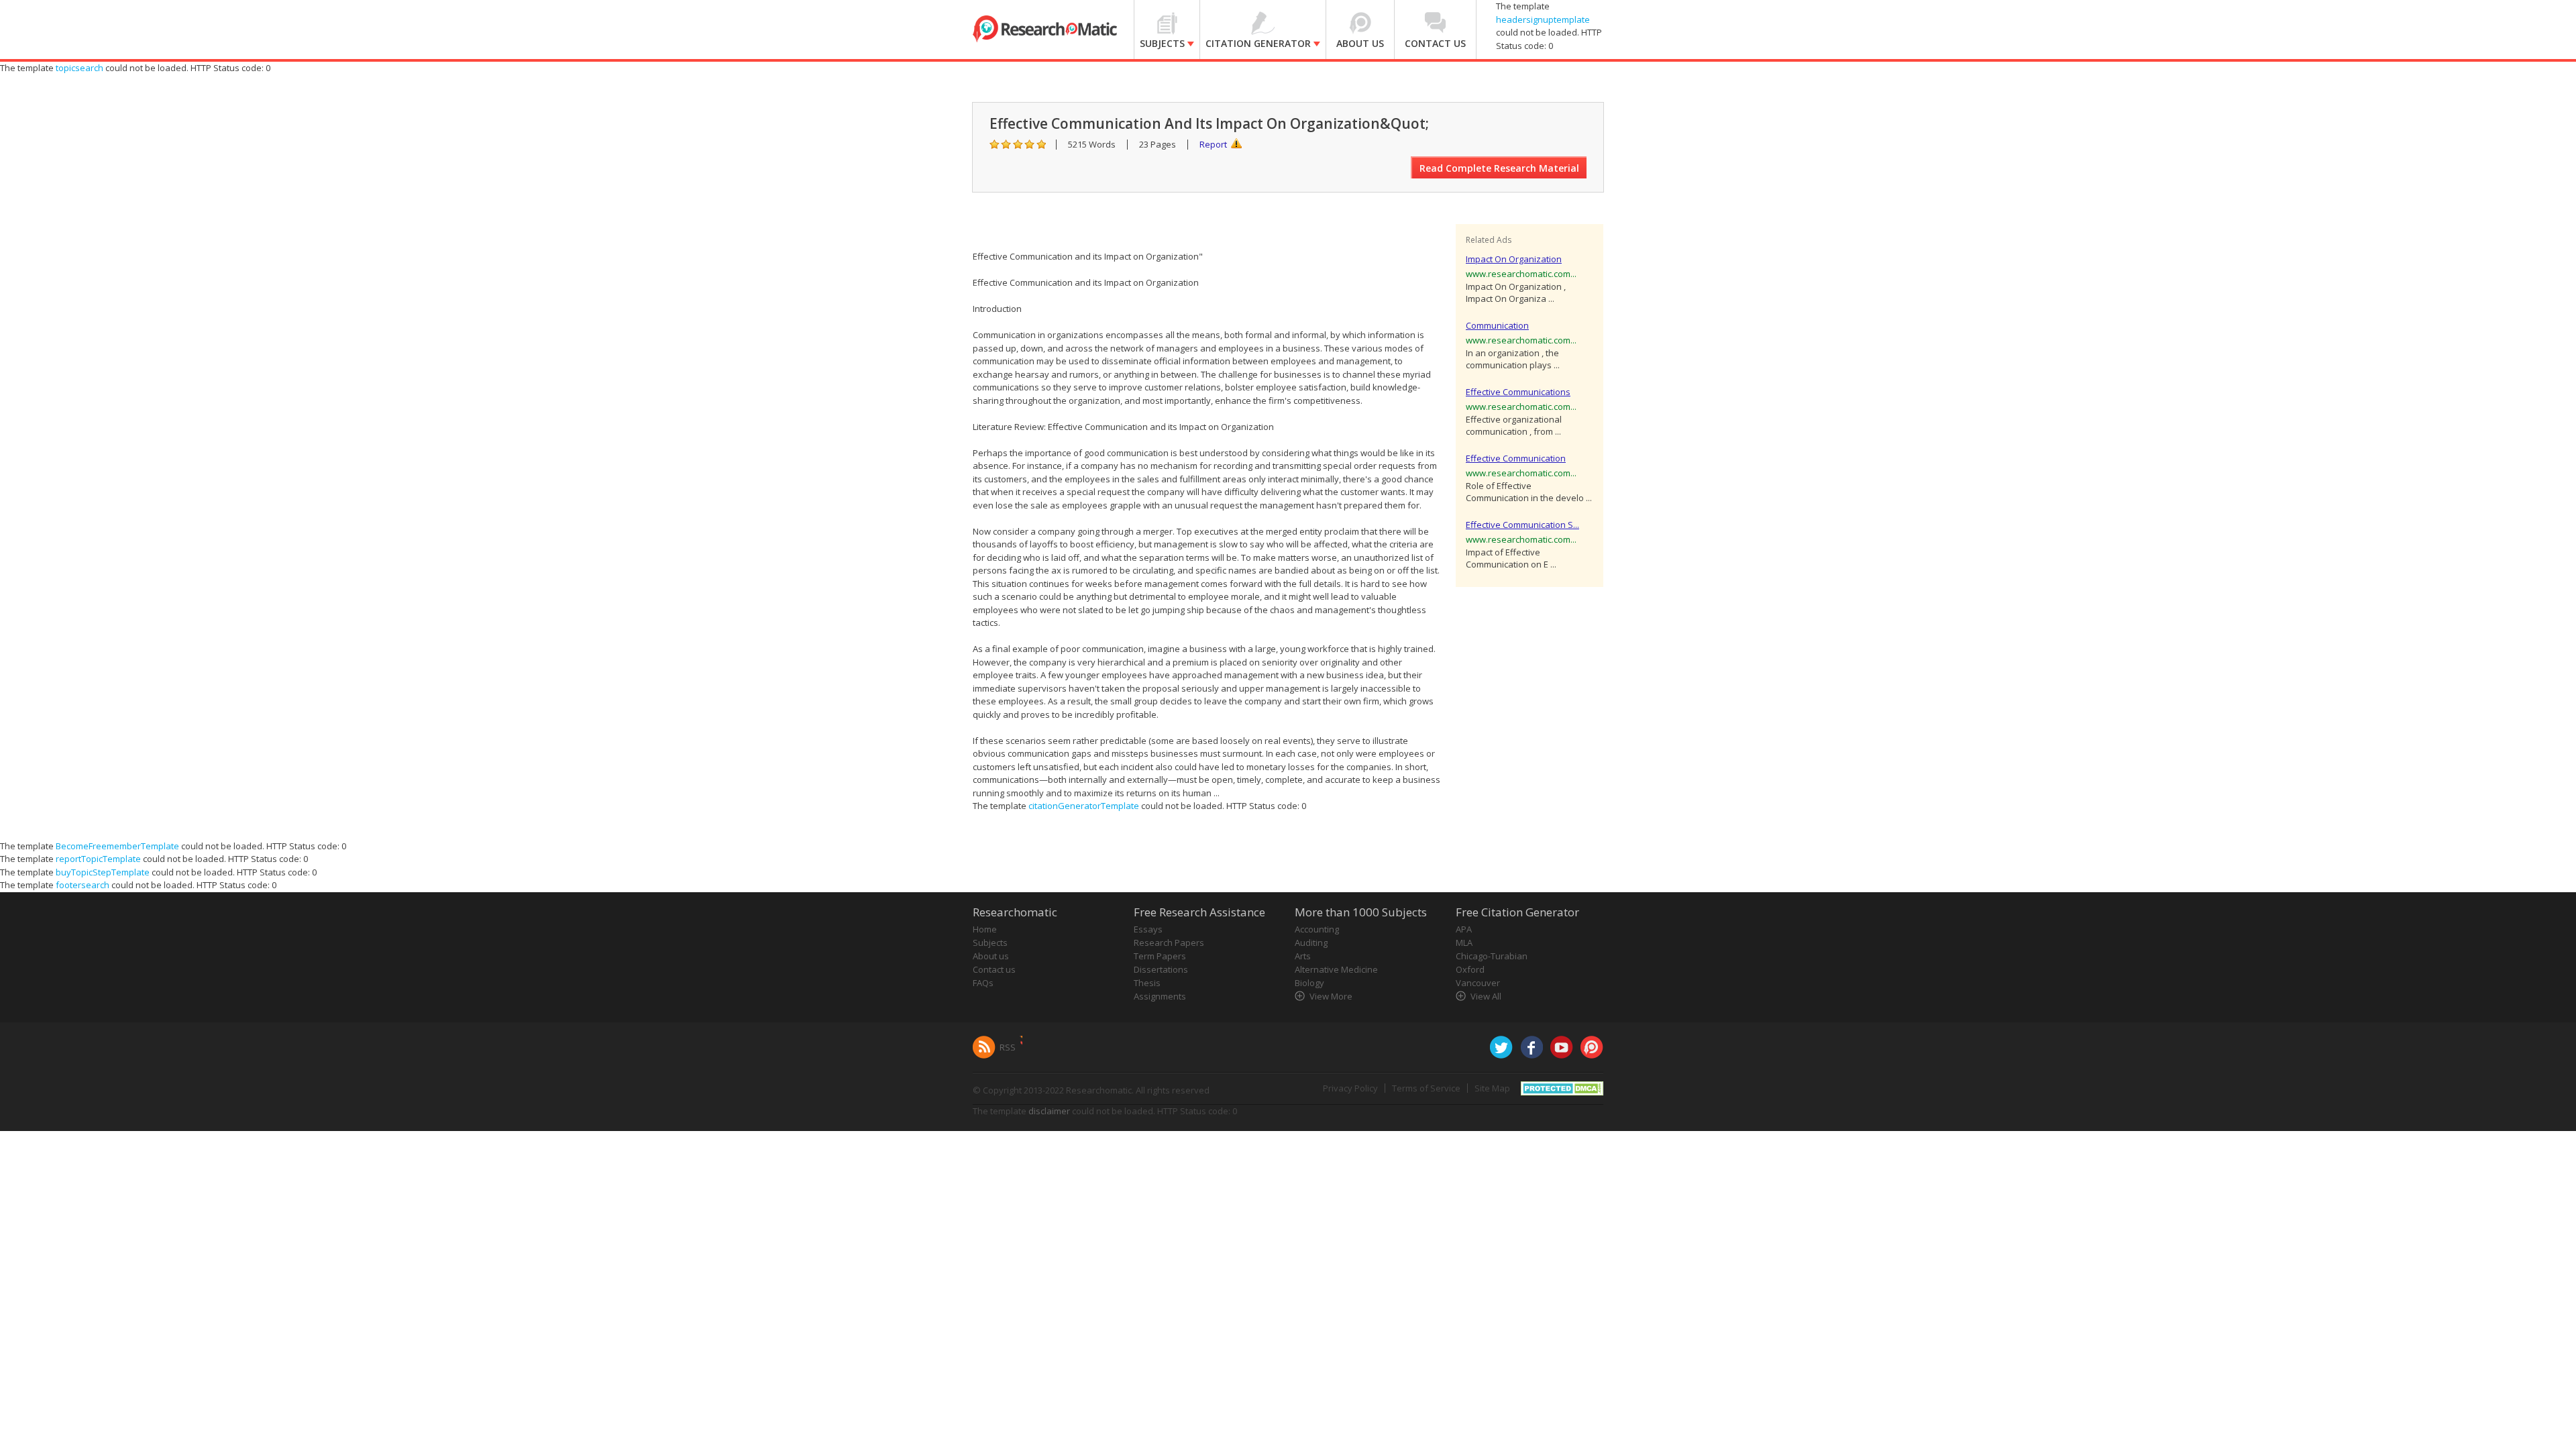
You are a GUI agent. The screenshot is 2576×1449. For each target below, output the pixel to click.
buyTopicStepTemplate (103, 872)
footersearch (83, 885)
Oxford (1470, 969)
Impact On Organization (1514, 259)
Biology (1309, 983)
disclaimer (1049, 1111)
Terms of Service (1426, 1088)
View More (1331, 996)
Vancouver (1478, 983)
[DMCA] (1562, 1087)
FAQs (983, 983)
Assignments (1160, 996)
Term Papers (1160, 956)
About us (991, 956)
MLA (1464, 943)
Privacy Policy (1350, 1088)
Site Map (1492, 1088)
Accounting (1317, 929)
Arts (1303, 956)
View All (1486, 996)
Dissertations (1161, 969)
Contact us (994, 969)
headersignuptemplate (1543, 19)
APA (1464, 929)
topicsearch (79, 68)
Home (985, 929)
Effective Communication (1516, 458)
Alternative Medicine (1336, 969)
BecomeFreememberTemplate (117, 846)
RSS (1008, 1047)
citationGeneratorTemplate (1084, 806)
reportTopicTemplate (98, 859)
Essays (1148, 929)
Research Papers (1169, 943)
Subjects (990, 943)
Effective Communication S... (1522, 525)
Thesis (1147, 983)
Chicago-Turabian (1492, 956)
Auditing (1311, 943)
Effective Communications (1518, 392)
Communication (1497, 325)
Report (1213, 144)
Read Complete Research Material (1499, 168)
